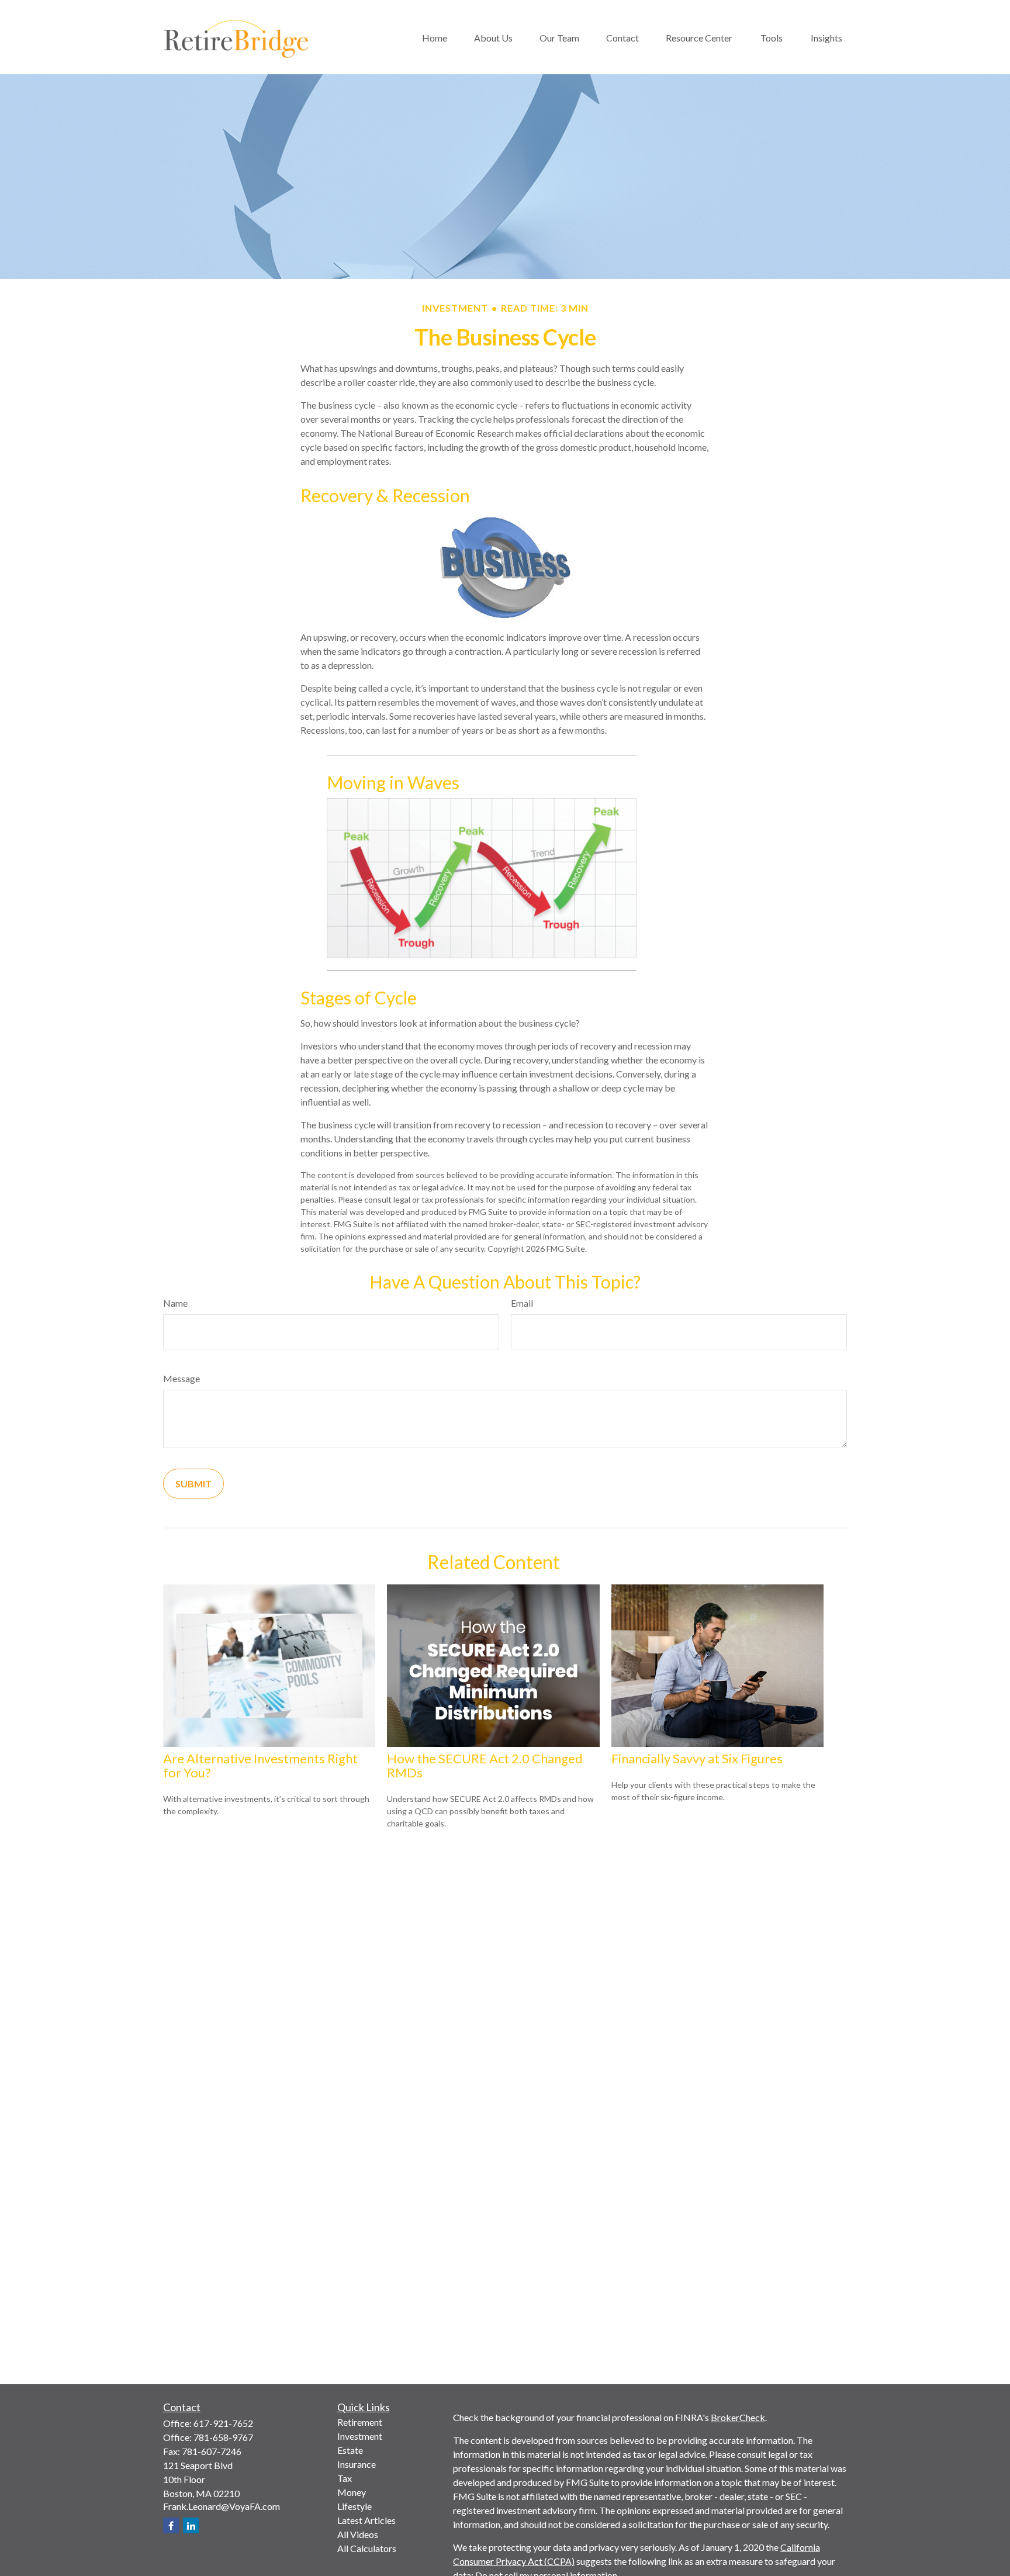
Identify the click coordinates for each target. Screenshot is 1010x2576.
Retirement (360, 2422)
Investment (360, 2436)
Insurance (357, 2464)
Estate (350, 2450)
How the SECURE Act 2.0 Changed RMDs (485, 1765)
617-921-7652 (223, 2423)
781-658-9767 (223, 2437)
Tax (345, 2478)
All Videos (358, 2534)
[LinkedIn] (191, 2525)
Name (175, 1303)
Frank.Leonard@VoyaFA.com (222, 2506)
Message (181, 1378)
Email (522, 1303)
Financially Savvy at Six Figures (697, 1758)
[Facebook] (171, 2525)
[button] (435, 37)
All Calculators (367, 2548)
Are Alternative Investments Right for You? (260, 1765)
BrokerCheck (738, 2417)
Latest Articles (366, 2520)
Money (352, 2492)
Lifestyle (354, 2506)
